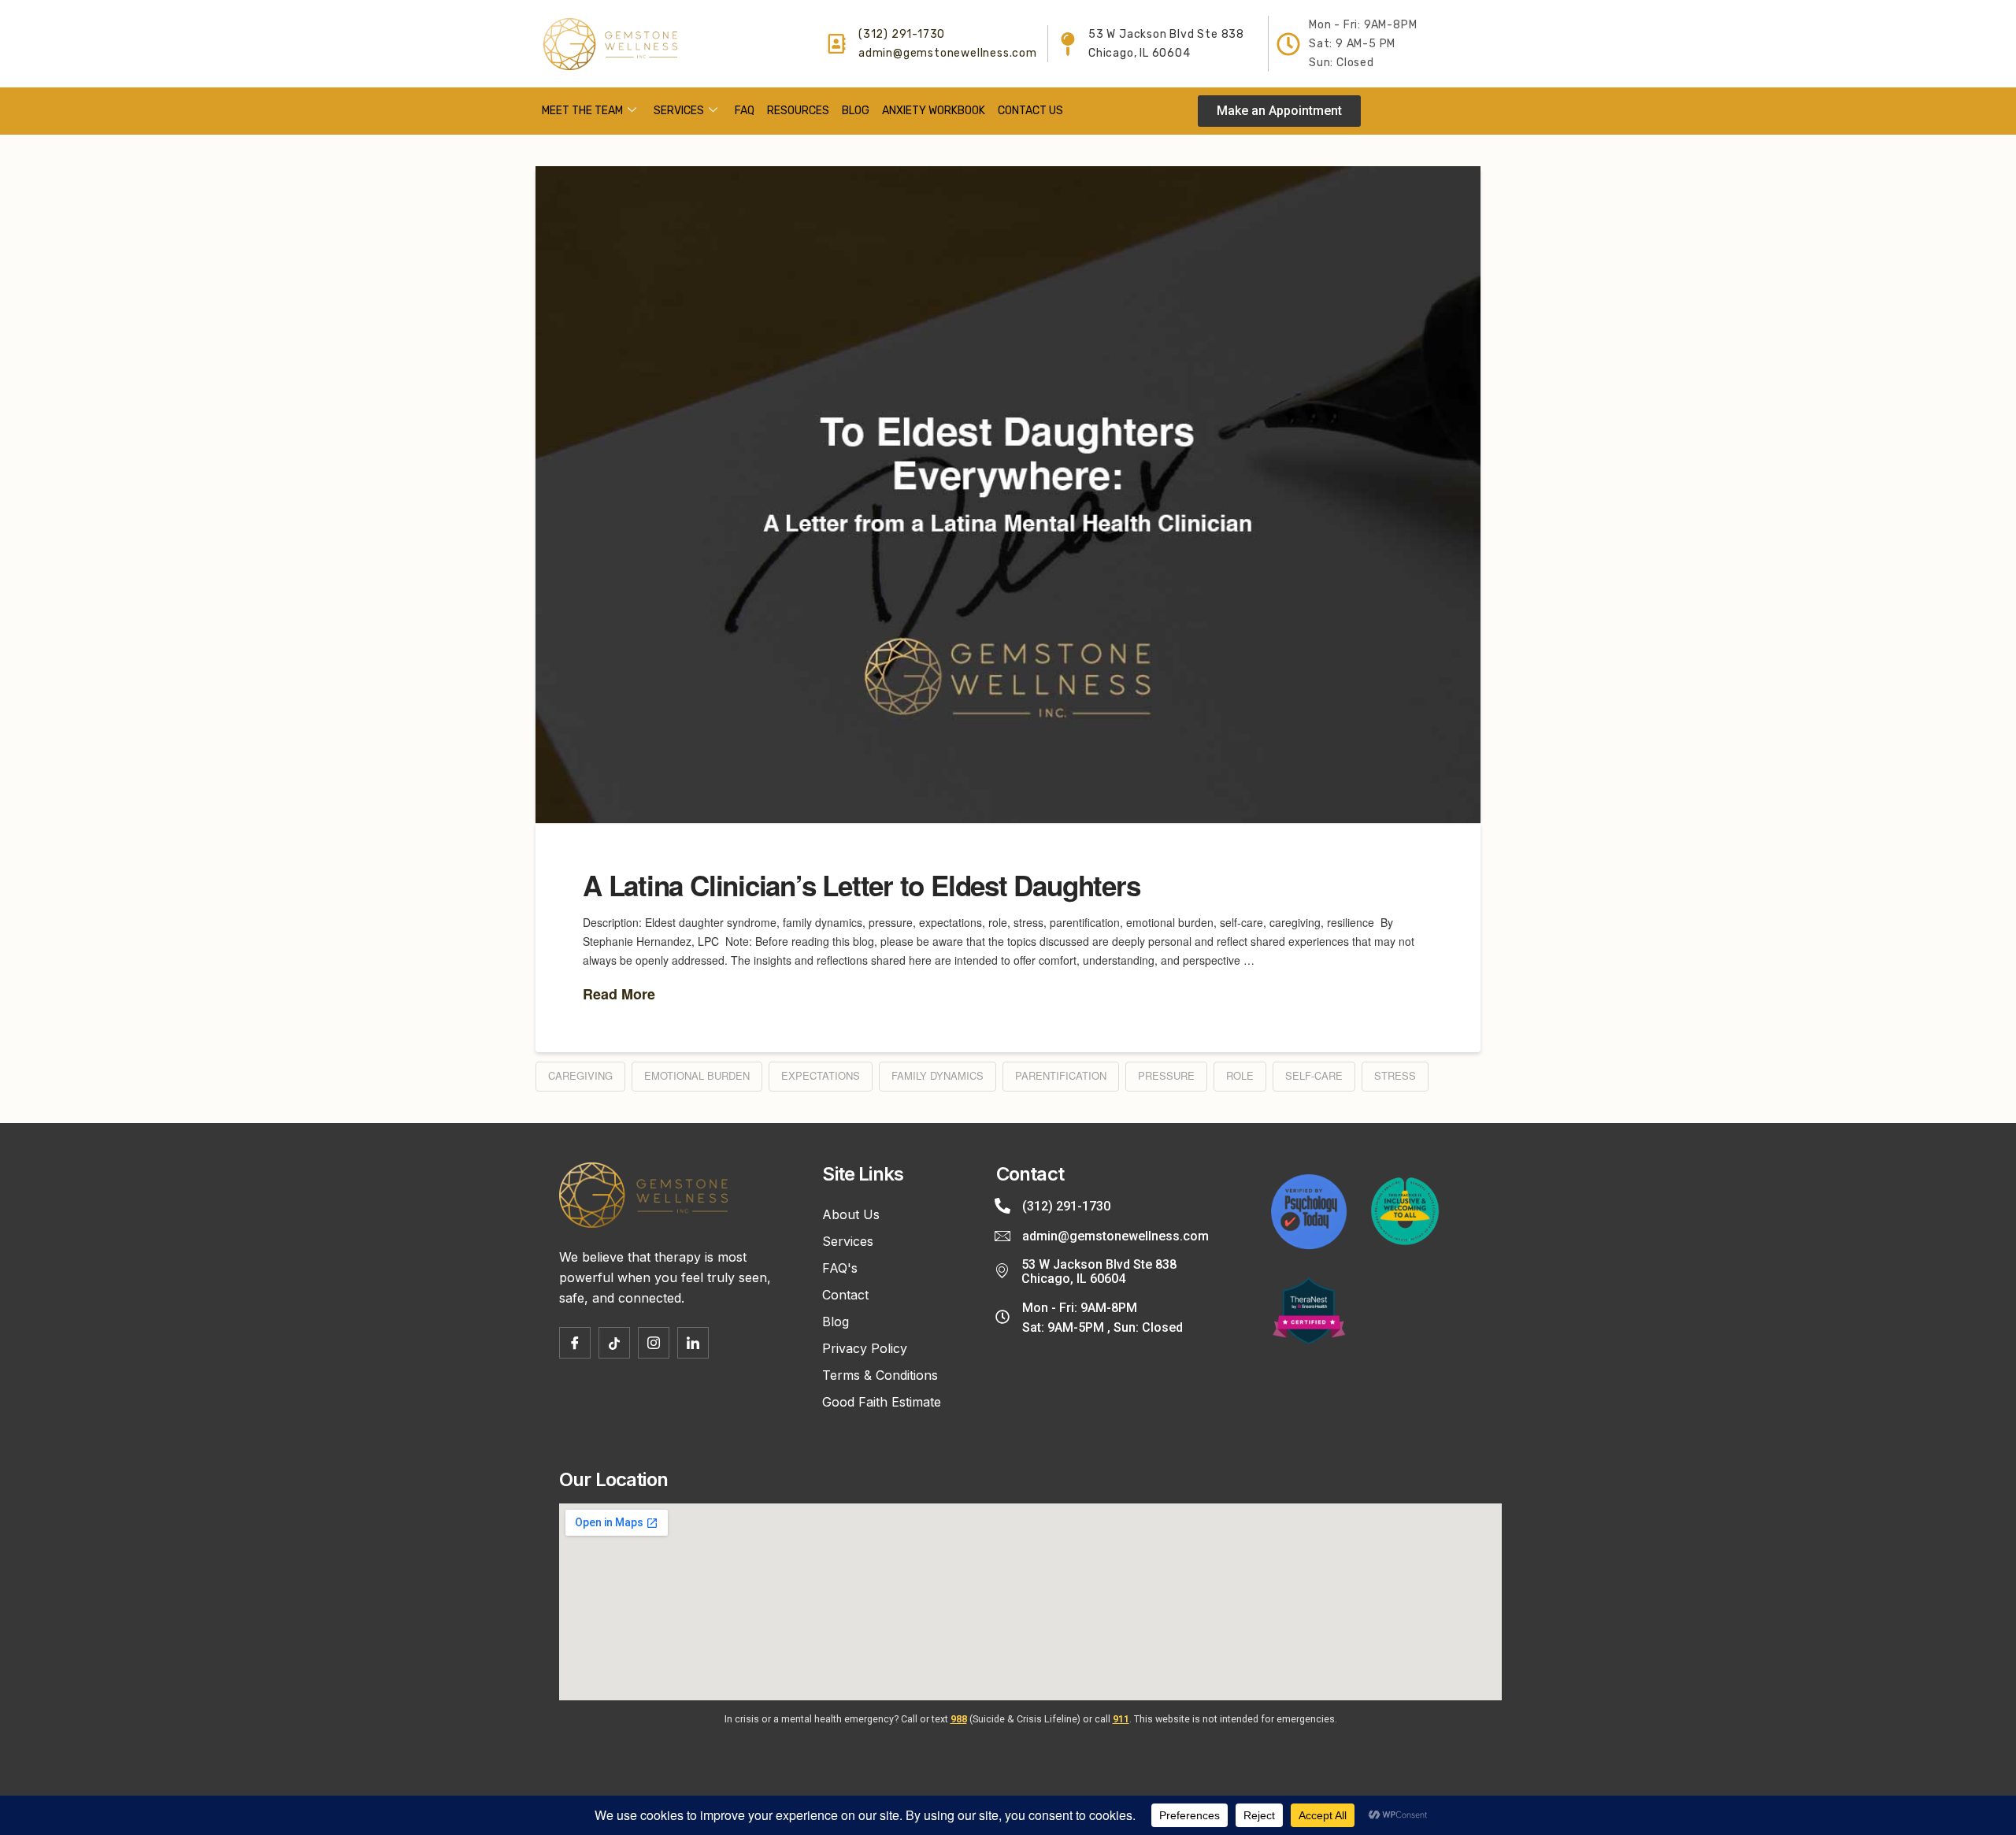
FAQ (745, 111)
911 (1121, 1719)
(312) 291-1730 (902, 34)
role (1240, 1075)
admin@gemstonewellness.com (948, 53)
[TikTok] (614, 1343)
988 (959, 1719)
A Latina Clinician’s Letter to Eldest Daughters (861, 885)
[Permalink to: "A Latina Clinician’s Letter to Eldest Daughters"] (1008, 494)
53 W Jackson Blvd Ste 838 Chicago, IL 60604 (1099, 1272)
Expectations (821, 1075)
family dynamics (938, 1075)
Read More (619, 994)
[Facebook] (575, 1343)
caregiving (580, 1075)
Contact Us (1030, 111)
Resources (798, 111)
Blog (856, 111)
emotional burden (697, 1075)
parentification (1061, 1075)
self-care (1314, 1075)
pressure (1166, 1075)
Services (679, 111)
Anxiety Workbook (934, 111)
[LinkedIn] (693, 1343)
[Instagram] (654, 1343)
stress (1395, 1075)
